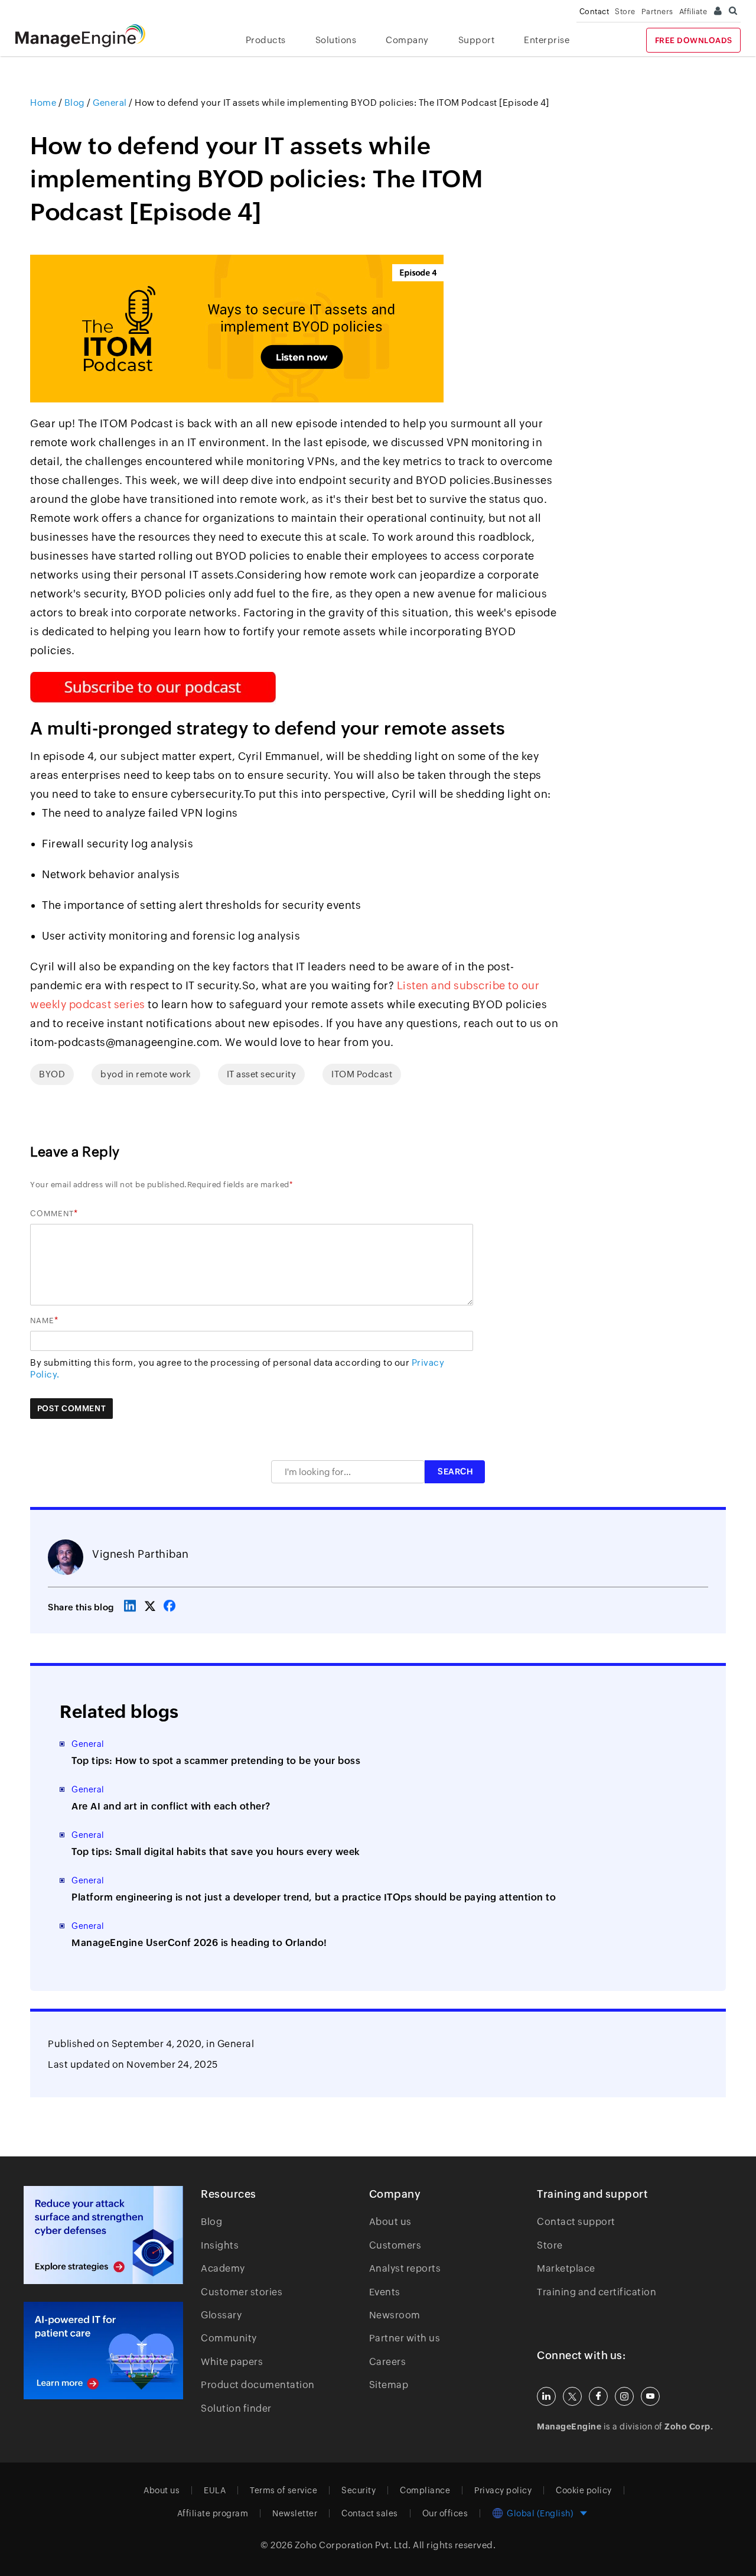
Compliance (425, 2490)
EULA (215, 2490)
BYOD (52, 1074)
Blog (211, 2222)
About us (390, 2222)
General (236, 2044)
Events (385, 2292)
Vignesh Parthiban (141, 1554)
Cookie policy (584, 2490)
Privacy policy (503, 2490)
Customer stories (242, 2292)
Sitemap (389, 2385)
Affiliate (693, 12)
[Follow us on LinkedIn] (546, 2396)
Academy (223, 2268)
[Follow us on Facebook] (598, 2396)
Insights (220, 2245)
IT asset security (262, 1074)
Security (359, 2490)
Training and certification (597, 2292)
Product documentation (258, 2385)
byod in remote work (146, 1074)
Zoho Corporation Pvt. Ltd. (353, 2545)
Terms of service (283, 2490)
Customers (395, 2245)
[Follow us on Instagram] (624, 2396)
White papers (232, 2362)
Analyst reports (405, 2268)
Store (625, 12)
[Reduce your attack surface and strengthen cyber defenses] (103, 2235)
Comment (52, 1214)
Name (42, 1321)
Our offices (445, 2513)
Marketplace (566, 2268)
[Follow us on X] (572, 2396)
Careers (388, 2362)
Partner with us (405, 2338)
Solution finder (236, 2408)
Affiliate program (213, 2513)
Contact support (576, 2222)
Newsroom (395, 2315)
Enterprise (547, 40)
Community (229, 2338)
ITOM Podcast (362, 1074)
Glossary (221, 2315)
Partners (657, 12)
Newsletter (295, 2513)
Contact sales (370, 2513)
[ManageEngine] (89, 36)
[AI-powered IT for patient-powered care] (103, 2351)
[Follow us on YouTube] (650, 2396)
